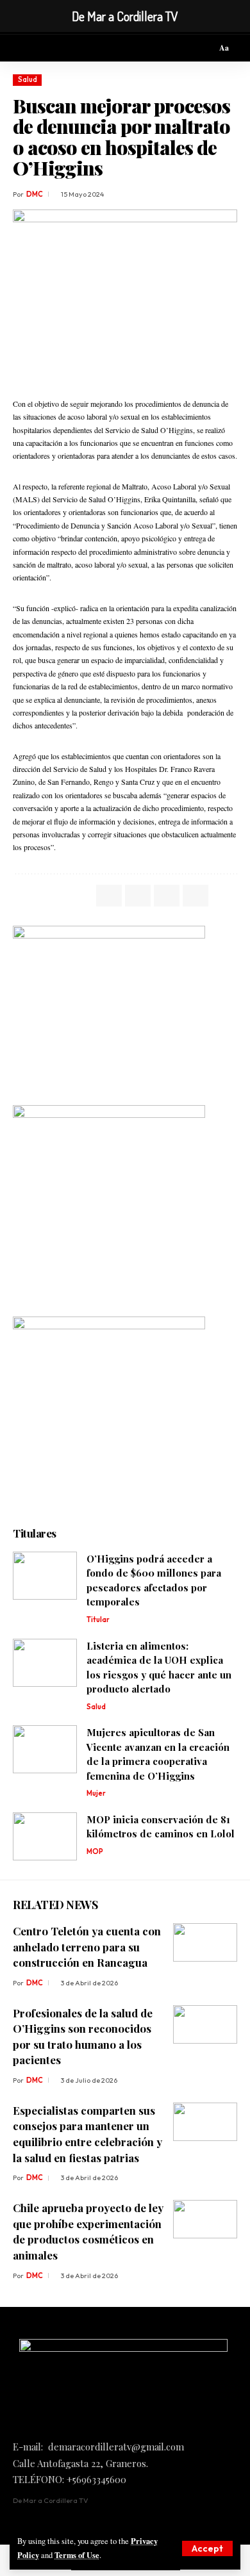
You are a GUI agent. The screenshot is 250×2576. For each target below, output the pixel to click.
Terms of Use (77, 2555)
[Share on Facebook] (109, 896)
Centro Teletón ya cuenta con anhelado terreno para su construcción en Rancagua (87, 1947)
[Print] (196, 896)
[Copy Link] (167, 896)
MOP (95, 1851)
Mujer (96, 1793)
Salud (28, 79)
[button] (207, 2548)
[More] (224, 896)
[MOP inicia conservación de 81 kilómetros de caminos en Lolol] (45, 1836)
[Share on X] (138, 896)
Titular (98, 1620)
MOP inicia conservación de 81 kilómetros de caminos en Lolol (161, 1827)
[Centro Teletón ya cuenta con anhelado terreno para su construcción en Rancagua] (205, 1942)
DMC (35, 194)
